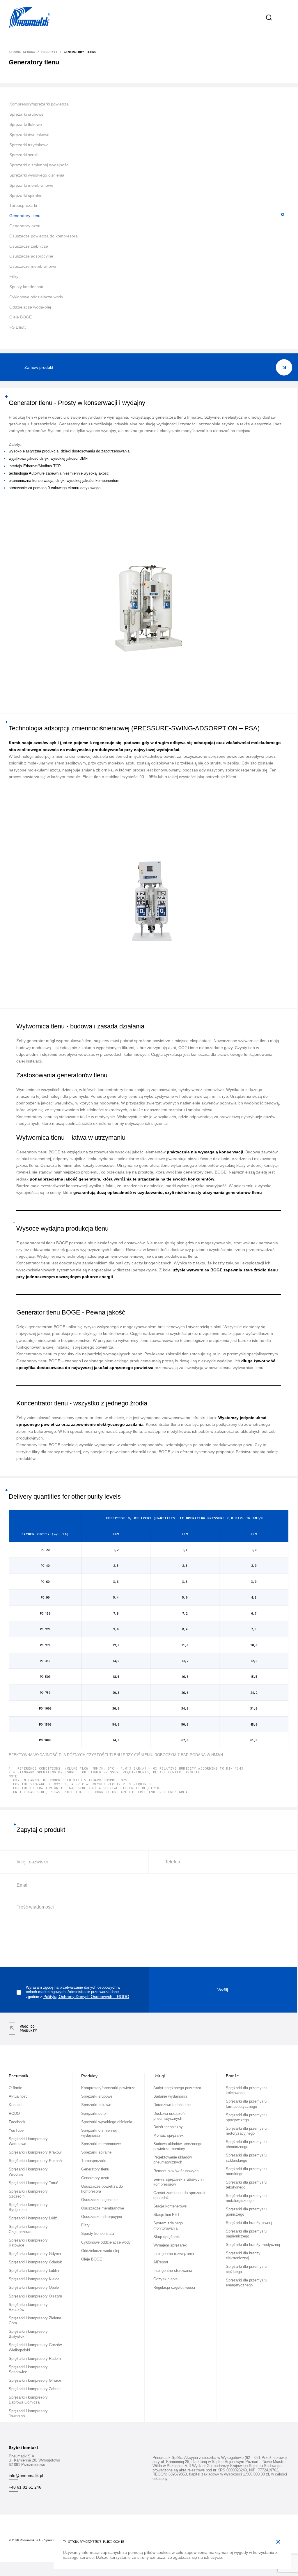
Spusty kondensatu (27, 287)
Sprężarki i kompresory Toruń (33, 2183)
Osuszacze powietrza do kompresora (44, 236)
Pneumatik (18, 2076)
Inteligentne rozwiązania (174, 2254)
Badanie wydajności (170, 2096)
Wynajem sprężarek (170, 2245)
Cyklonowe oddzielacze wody (36, 297)
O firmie (15, 2088)
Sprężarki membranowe (31, 185)
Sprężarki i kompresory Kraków (35, 2152)
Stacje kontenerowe (170, 2206)
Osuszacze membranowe (33, 266)
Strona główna (22, 52)
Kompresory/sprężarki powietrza (39, 104)
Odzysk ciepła (165, 2279)
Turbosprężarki (23, 205)
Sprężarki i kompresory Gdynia (35, 2254)
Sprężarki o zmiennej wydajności (39, 165)
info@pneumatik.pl (26, 2475)
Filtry (14, 276)
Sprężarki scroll (23, 155)
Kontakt (15, 2105)
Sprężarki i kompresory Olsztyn (35, 2296)
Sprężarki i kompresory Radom (35, 2359)
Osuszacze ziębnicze (29, 246)
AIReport (161, 2262)
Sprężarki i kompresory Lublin (34, 2271)
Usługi (159, 2076)
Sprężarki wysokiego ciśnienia (37, 175)
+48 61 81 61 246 (25, 2487)
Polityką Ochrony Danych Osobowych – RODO (86, 1997)
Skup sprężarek (167, 2237)
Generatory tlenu (25, 216)
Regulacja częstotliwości (174, 2288)
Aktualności (19, 2096)
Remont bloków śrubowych (176, 2171)
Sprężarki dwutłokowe (29, 135)
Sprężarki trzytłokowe (29, 145)
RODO (14, 2114)
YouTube (16, 2131)
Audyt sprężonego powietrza (177, 2088)
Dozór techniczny (168, 2127)
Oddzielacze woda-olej (30, 307)
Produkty (49, 52)
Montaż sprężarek (168, 2135)
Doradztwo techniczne (172, 2105)
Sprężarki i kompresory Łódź (33, 2218)
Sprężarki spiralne (26, 195)
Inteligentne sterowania (173, 2271)
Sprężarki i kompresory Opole (34, 2288)
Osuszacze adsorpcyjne (31, 256)
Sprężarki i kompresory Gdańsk (35, 2262)
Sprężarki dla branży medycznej (253, 2245)
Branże (232, 2076)
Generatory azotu (25, 226)
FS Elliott (17, 327)
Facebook (17, 2122)
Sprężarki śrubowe (26, 114)
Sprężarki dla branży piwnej (249, 2223)
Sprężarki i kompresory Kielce (34, 2279)
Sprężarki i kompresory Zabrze (35, 2389)
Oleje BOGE (21, 317)
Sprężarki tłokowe (26, 124)
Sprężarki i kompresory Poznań (35, 2161)
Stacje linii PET (166, 2215)
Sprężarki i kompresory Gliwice (35, 2381)
